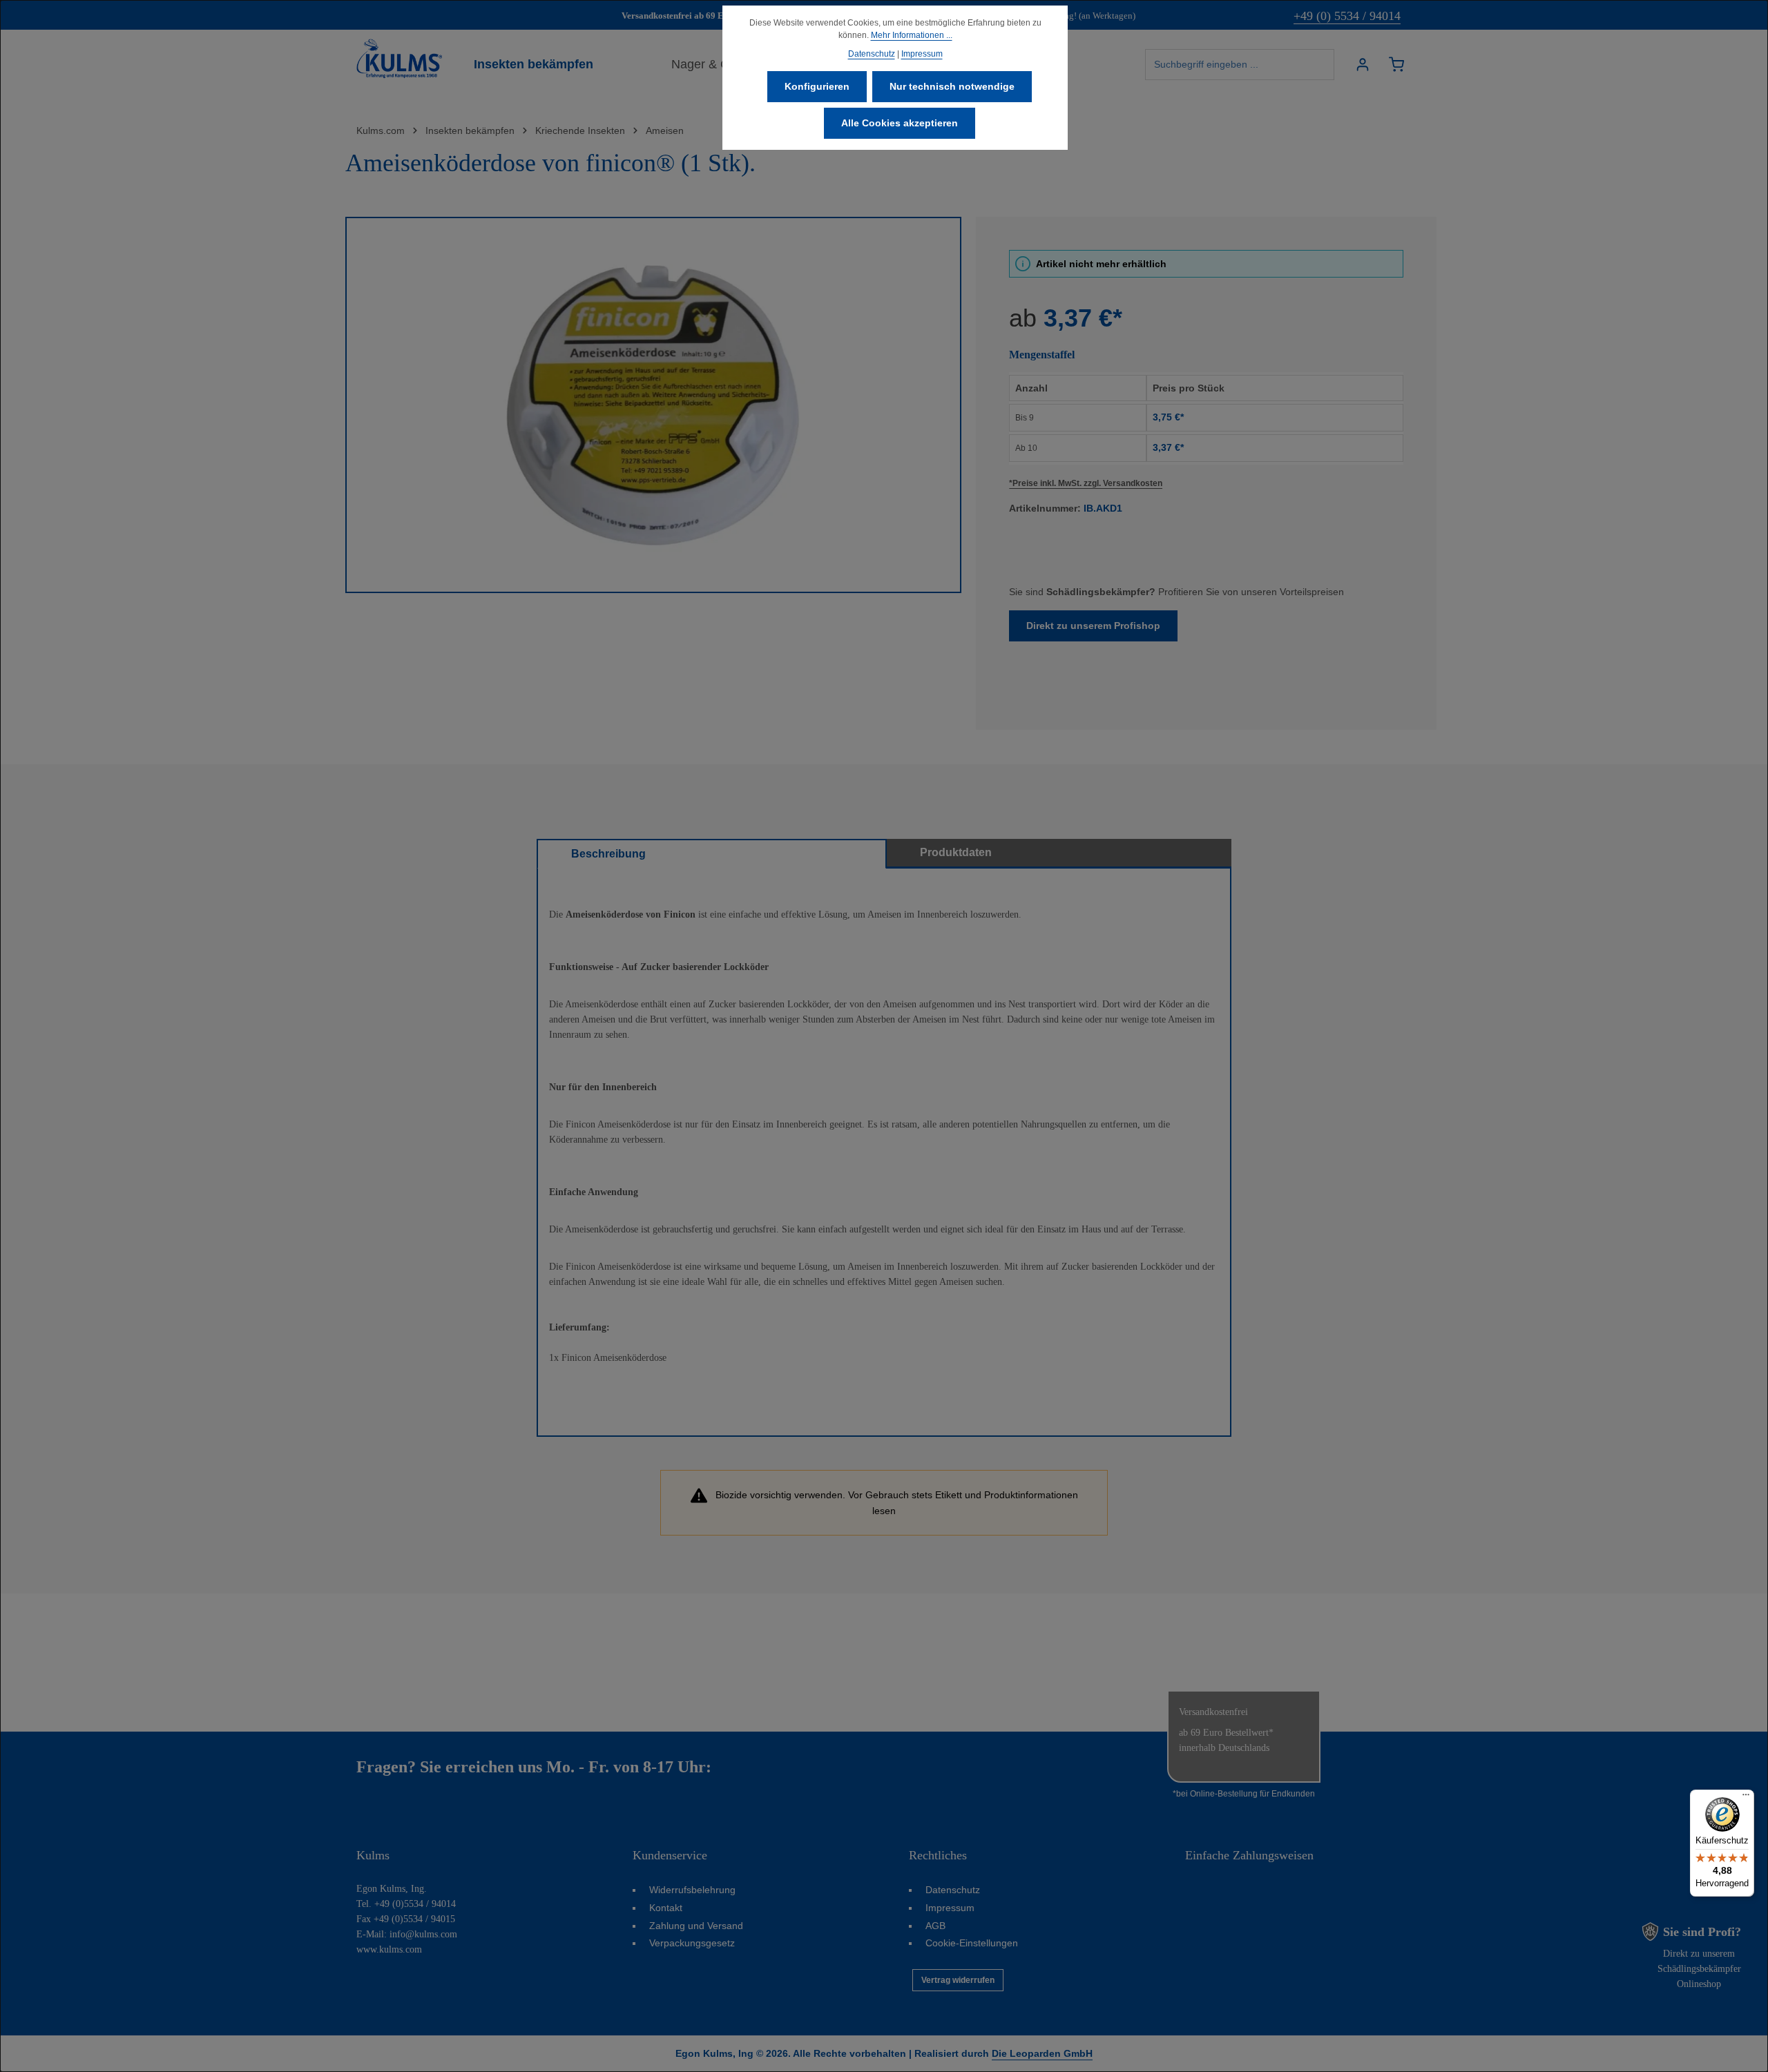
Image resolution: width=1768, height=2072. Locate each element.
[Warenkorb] (1396, 65)
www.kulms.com (389, 1949)
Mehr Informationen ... (912, 35)
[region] (654, 405)
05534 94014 (759, 1767)
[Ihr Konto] (1362, 65)
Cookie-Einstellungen (972, 1943)
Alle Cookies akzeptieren (900, 123)
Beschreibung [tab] (608, 854)
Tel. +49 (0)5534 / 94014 (406, 1904)
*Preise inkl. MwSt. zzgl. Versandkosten (1086, 483)
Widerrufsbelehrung (692, 1890)
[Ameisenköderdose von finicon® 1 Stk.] (653, 405)
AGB (935, 1926)
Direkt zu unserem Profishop (1093, 626)
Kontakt (666, 1908)
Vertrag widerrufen (958, 1980)
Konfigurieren (817, 86)
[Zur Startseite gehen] (399, 59)
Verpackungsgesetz (692, 1943)
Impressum (950, 1908)
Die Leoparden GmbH (1042, 2053)
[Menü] (1746, 1798)
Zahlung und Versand (696, 1926)
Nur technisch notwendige (952, 86)
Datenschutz (953, 1890)
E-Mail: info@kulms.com (407, 1934)
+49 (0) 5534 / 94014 (1347, 16)
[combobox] (1240, 65)
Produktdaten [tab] (956, 852)
